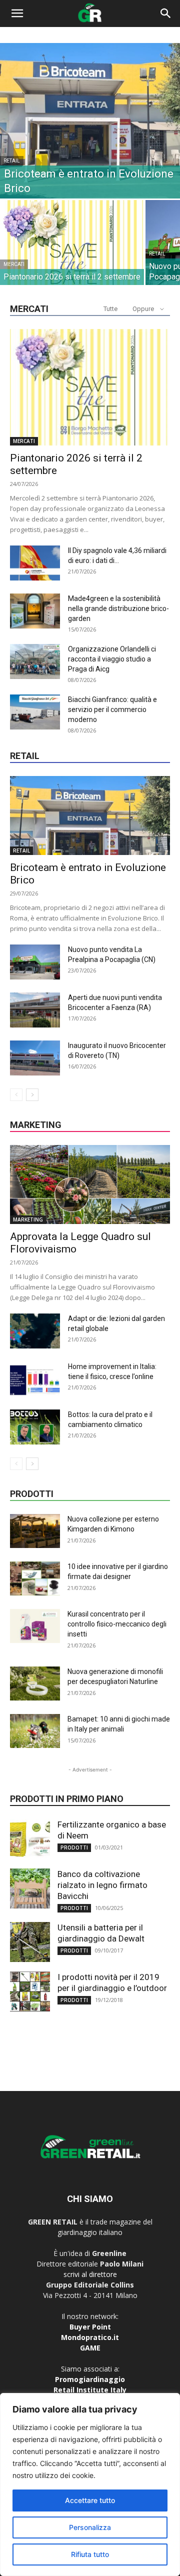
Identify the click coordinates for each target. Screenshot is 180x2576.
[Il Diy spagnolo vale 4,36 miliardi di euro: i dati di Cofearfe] (35, 563)
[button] (17, 13)
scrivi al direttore (90, 2274)
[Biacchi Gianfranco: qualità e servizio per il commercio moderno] (35, 712)
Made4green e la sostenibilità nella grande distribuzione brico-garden (118, 608)
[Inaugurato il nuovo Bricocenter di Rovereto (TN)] (35, 1058)
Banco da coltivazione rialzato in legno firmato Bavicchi (102, 1885)
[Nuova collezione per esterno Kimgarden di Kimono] (35, 1531)
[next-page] (32, 1095)
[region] (90, 2484)
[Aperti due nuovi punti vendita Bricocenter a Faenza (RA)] (35, 1010)
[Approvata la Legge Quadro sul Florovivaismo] (90, 1184)
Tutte (110, 309)
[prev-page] (16, 1095)
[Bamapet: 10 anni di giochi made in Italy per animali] (35, 1731)
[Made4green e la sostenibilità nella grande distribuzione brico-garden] (35, 611)
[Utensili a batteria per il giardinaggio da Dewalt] (30, 1942)
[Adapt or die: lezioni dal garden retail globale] (35, 1331)
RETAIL (12, 161)
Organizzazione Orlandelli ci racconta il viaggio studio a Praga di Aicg (112, 659)
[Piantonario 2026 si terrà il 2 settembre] (72, 253)
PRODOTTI (74, 1847)
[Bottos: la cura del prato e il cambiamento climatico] (35, 1427)
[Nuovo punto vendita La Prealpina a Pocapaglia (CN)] (35, 962)
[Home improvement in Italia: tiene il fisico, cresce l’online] (35, 1379)
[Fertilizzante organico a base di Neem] (30, 1839)
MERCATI (14, 264)
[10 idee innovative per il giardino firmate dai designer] (35, 1579)
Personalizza (90, 2527)
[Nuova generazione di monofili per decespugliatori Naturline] (35, 1684)
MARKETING (28, 1219)
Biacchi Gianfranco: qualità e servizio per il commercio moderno (112, 709)
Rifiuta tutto (90, 2554)
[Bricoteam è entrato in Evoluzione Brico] (90, 121)
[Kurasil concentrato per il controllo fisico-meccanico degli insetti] (35, 1626)
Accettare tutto (90, 2500)
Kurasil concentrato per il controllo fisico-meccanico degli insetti (117, 1624)
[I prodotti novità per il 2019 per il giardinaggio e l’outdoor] (30, 1991)
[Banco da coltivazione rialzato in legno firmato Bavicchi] (30, 1888)
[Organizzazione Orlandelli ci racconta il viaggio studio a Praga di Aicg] (35, 661)
